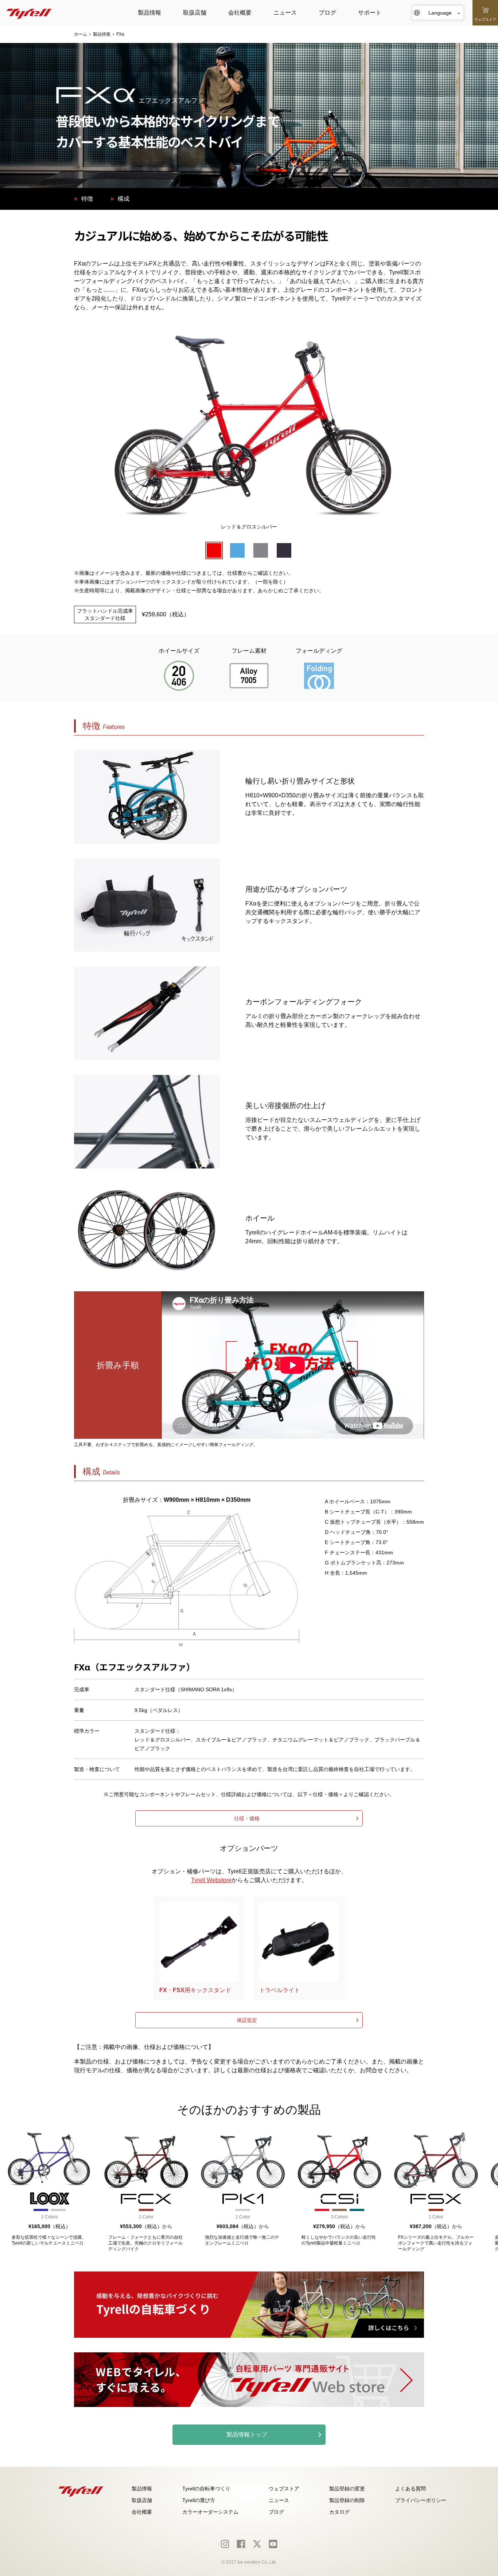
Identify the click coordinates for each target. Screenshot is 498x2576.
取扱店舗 (195, 13)
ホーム (81, 34)
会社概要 (240, 13)
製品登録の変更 (347, 2489)
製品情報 (149, 13)
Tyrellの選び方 (199, 2500)
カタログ (339, 2512)
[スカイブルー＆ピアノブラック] (237, 550)
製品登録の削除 (347, 2500)
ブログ (327, 13)
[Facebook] (241, 2544)
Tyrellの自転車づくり (206, 2489)
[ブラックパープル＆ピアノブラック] (284, 550)
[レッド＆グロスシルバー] (214, 550)
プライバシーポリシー (421, 2500)
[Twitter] (257, 2544)
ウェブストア (284, 2489)
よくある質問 (411, 2489)
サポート (370, 13)
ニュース (285, 13)
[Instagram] (225, 2544)
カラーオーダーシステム (210, 2512)
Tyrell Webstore (211, 1880)
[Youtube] (273, 2544)
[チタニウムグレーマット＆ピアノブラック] (261, 550)
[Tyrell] (29, 13)
